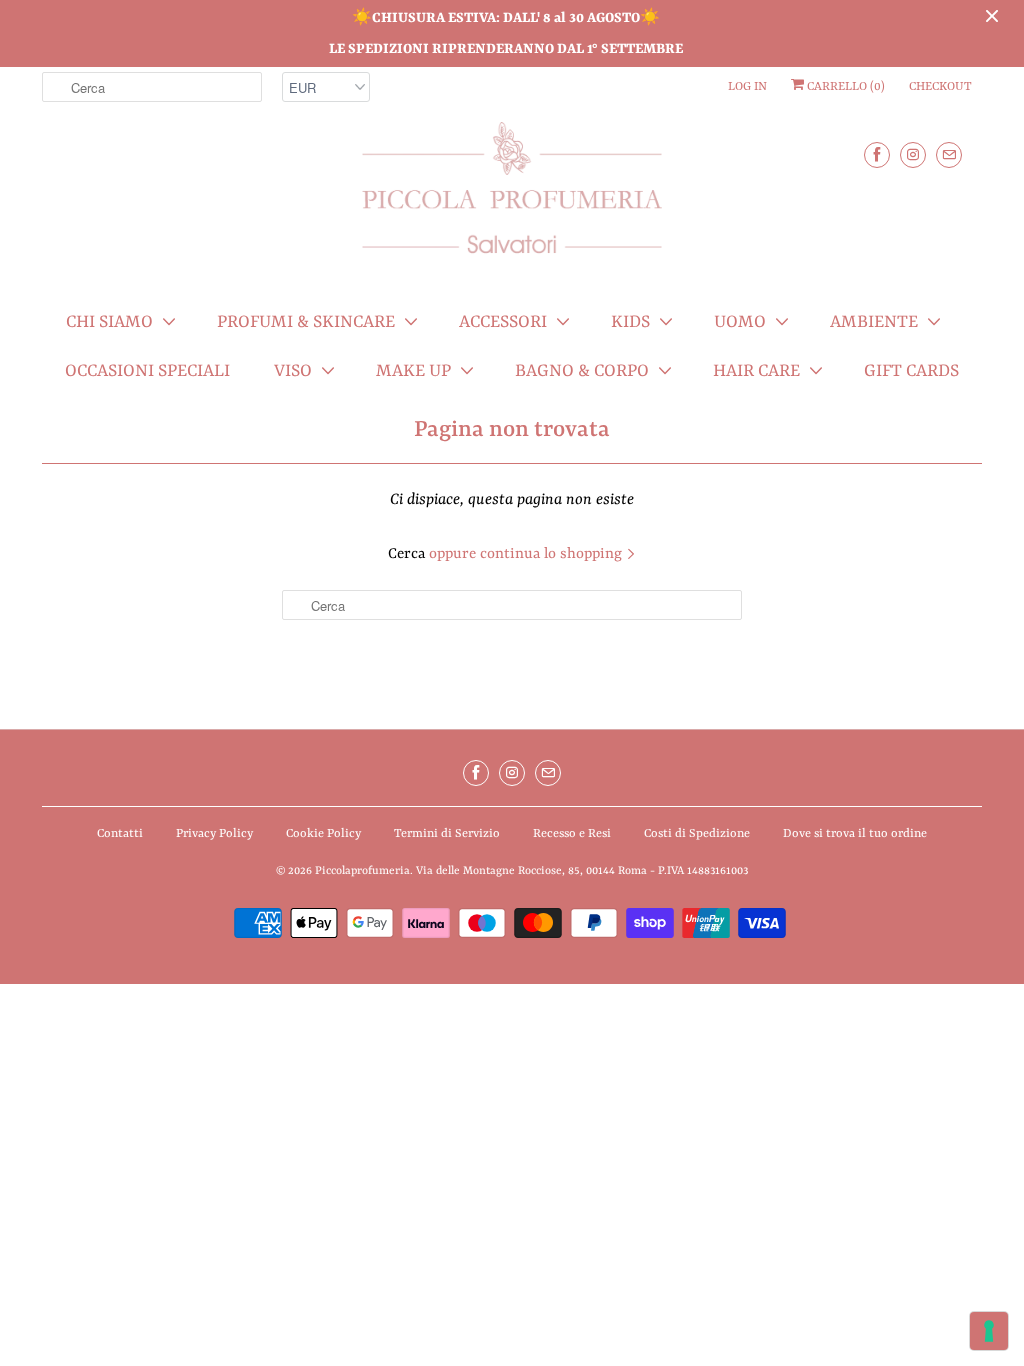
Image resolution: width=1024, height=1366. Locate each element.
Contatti (120, 834)
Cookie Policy (323, 834)
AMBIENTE (874, 322)
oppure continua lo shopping (527, 554)
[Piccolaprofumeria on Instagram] (913, 154)
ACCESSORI (503, 322)
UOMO (740, 322)
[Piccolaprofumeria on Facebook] (877, 154)
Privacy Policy (214, 834)
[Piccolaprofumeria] (512, 199)
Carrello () (844, 87)
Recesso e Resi (572, 834)
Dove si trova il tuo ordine (855, 834)
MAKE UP (413, 371)
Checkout (940, 87)
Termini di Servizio (447, 834)
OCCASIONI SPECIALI (147, 371)
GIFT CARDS (911, 371)
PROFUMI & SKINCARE (306, 322)
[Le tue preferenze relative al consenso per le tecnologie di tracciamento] (989, 1331)
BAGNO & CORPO (582, 371)
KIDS (630, 322)
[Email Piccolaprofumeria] (949, 154)
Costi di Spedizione (697, 834)
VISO (293, 371)
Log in (747, 87)
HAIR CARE (756, 371)
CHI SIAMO (109, 322)
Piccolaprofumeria (362, 871)
